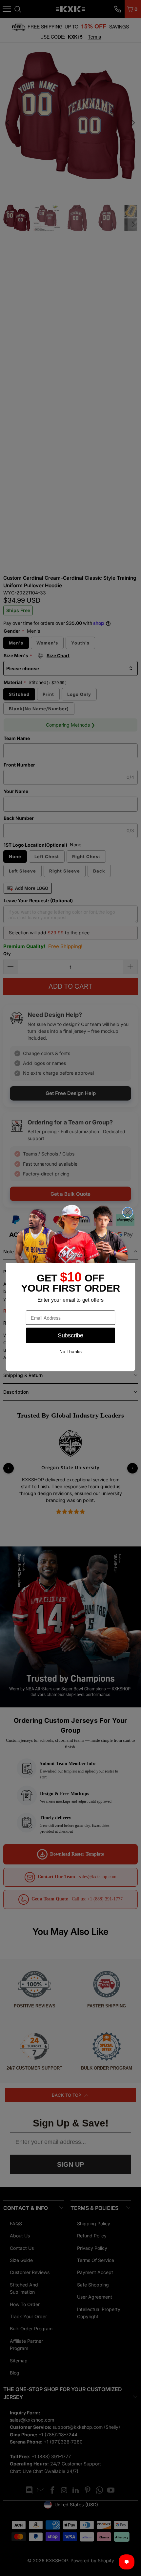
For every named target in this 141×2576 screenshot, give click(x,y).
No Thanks (70, 1352)
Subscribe (70, 1335)
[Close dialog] (128, 1212)
